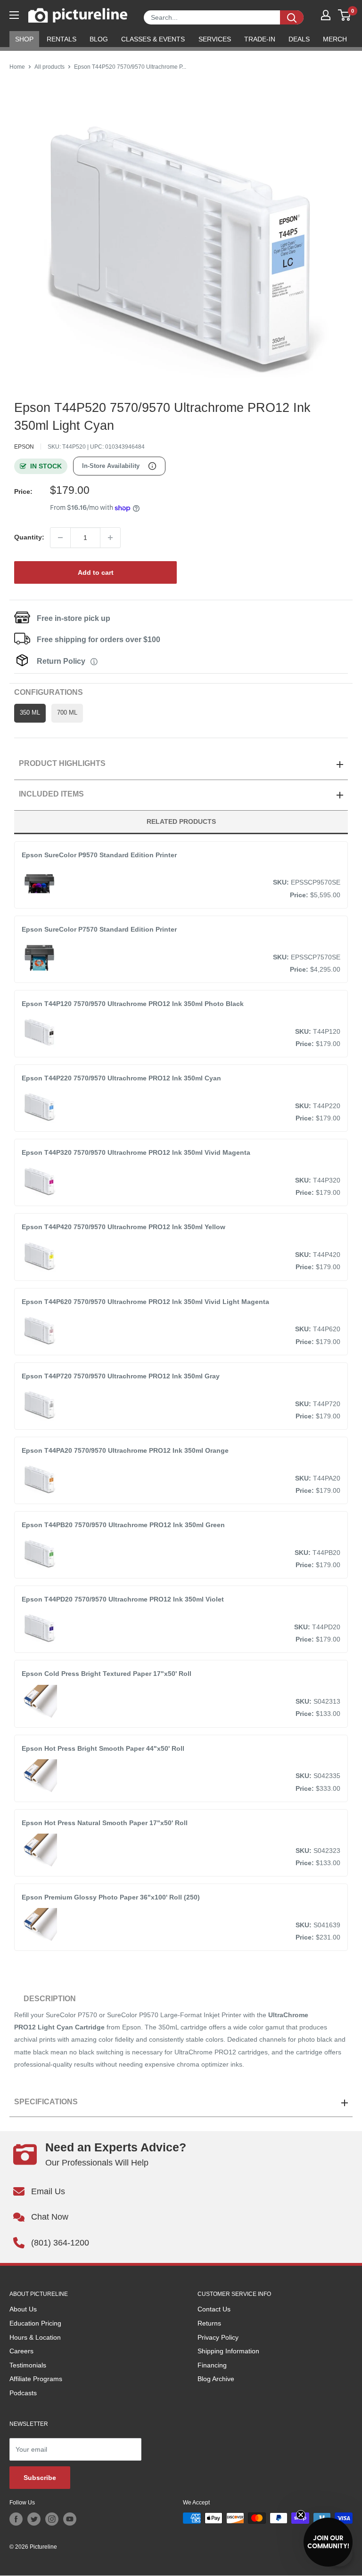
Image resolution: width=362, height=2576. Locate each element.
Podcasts (23, 2393)
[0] (345, 15)
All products (49, 67)
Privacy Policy (218, 2337)
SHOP (24, 39)
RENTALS (62, 39)
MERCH (335, 39)
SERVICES (215, 39)
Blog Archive (216, 2379)
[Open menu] (14, 15)
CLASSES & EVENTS (153, 39)
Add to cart (96, 572)
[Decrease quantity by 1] (60, 538)
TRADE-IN (260, 39)
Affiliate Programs (36, 2379)
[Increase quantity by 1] (110, 538)
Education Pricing (35, 2323)
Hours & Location (35, 2337)
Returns (209, 2323)
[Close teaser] (301, 2515)
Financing (212, 2365)
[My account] (326, 15)
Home (17, 67)
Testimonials (28, 2365)
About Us (23, 2309)
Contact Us (214, 2309)
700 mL (67, 713)
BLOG (99, 39)
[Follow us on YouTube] (70, 2519)
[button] (328, 2542)
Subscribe (40, 2478)
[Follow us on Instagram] (52, 2519)
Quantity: (29, 537)
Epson (24, 447)
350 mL (30, 713)
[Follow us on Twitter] (34, 2519)
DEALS (299, 39)
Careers (21, 2351)
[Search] (292, 17)
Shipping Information (228, 2351)
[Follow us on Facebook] (16, 2519)
